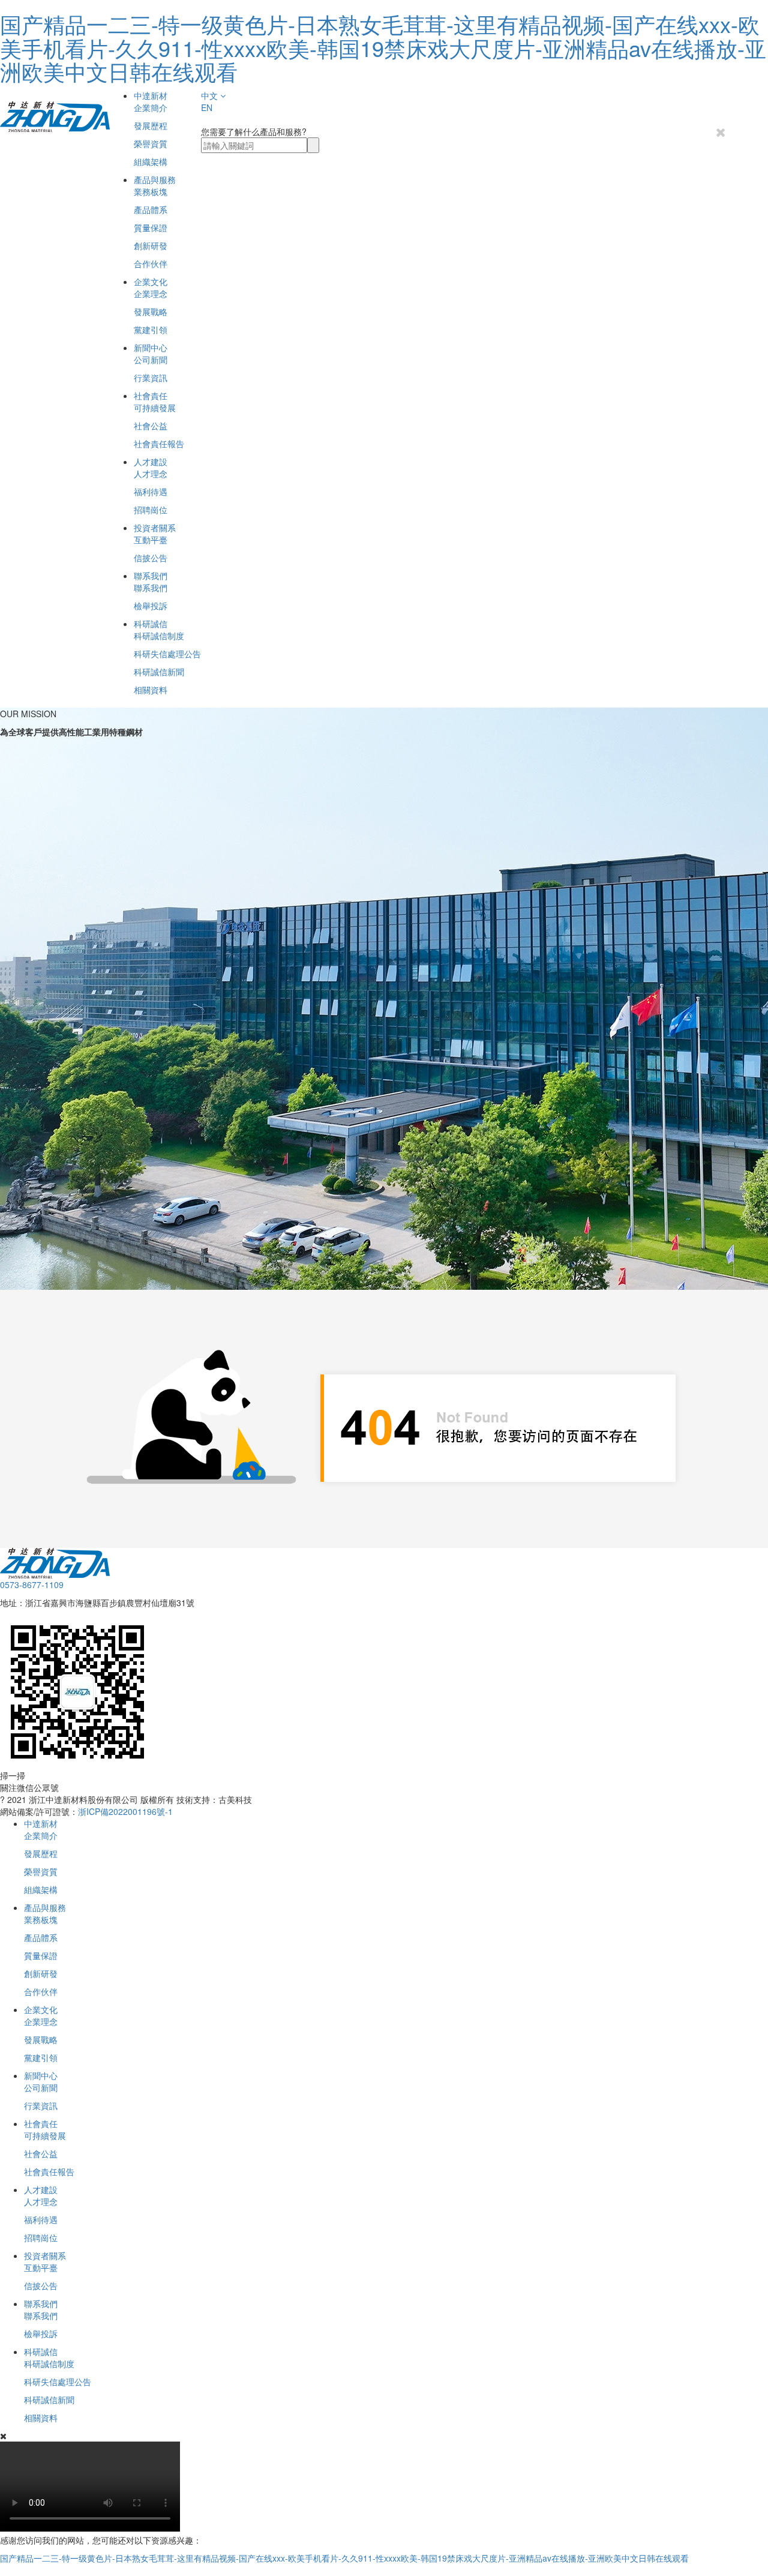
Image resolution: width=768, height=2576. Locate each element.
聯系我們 (151, 576)
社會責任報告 (159, 444)
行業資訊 (151, 378)
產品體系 (151, 209)
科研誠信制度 (159, 636)
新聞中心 (151, 348)
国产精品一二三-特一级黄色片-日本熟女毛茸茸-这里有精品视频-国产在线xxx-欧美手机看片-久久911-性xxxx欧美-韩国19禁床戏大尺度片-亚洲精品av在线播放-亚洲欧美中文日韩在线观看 (383, 47)
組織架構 (151, 161)
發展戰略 (151, 311)
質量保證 (151, 227)
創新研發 (151, 245)
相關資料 (151, 690)
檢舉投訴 (151, 606)
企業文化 (151, 281)
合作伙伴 (151, 263)
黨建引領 (151, 330)
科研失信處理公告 (167, 654)
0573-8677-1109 (32, 1584)
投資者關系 (155, 528)
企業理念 (151, 293)
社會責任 (151, 396)
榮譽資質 (151, 143)
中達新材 (151, 95)
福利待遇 (151, 492)
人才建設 (151, 462)
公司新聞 (151, 360)
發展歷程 (151, 125)
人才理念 (151, 474)
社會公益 (151, 426)
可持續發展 (155, 408)
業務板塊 (151, 191)
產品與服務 (155, 179)
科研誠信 (151, 624)
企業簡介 (151, 107)
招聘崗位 (151, 510)
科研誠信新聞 (159, 672)
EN (207, 107)
